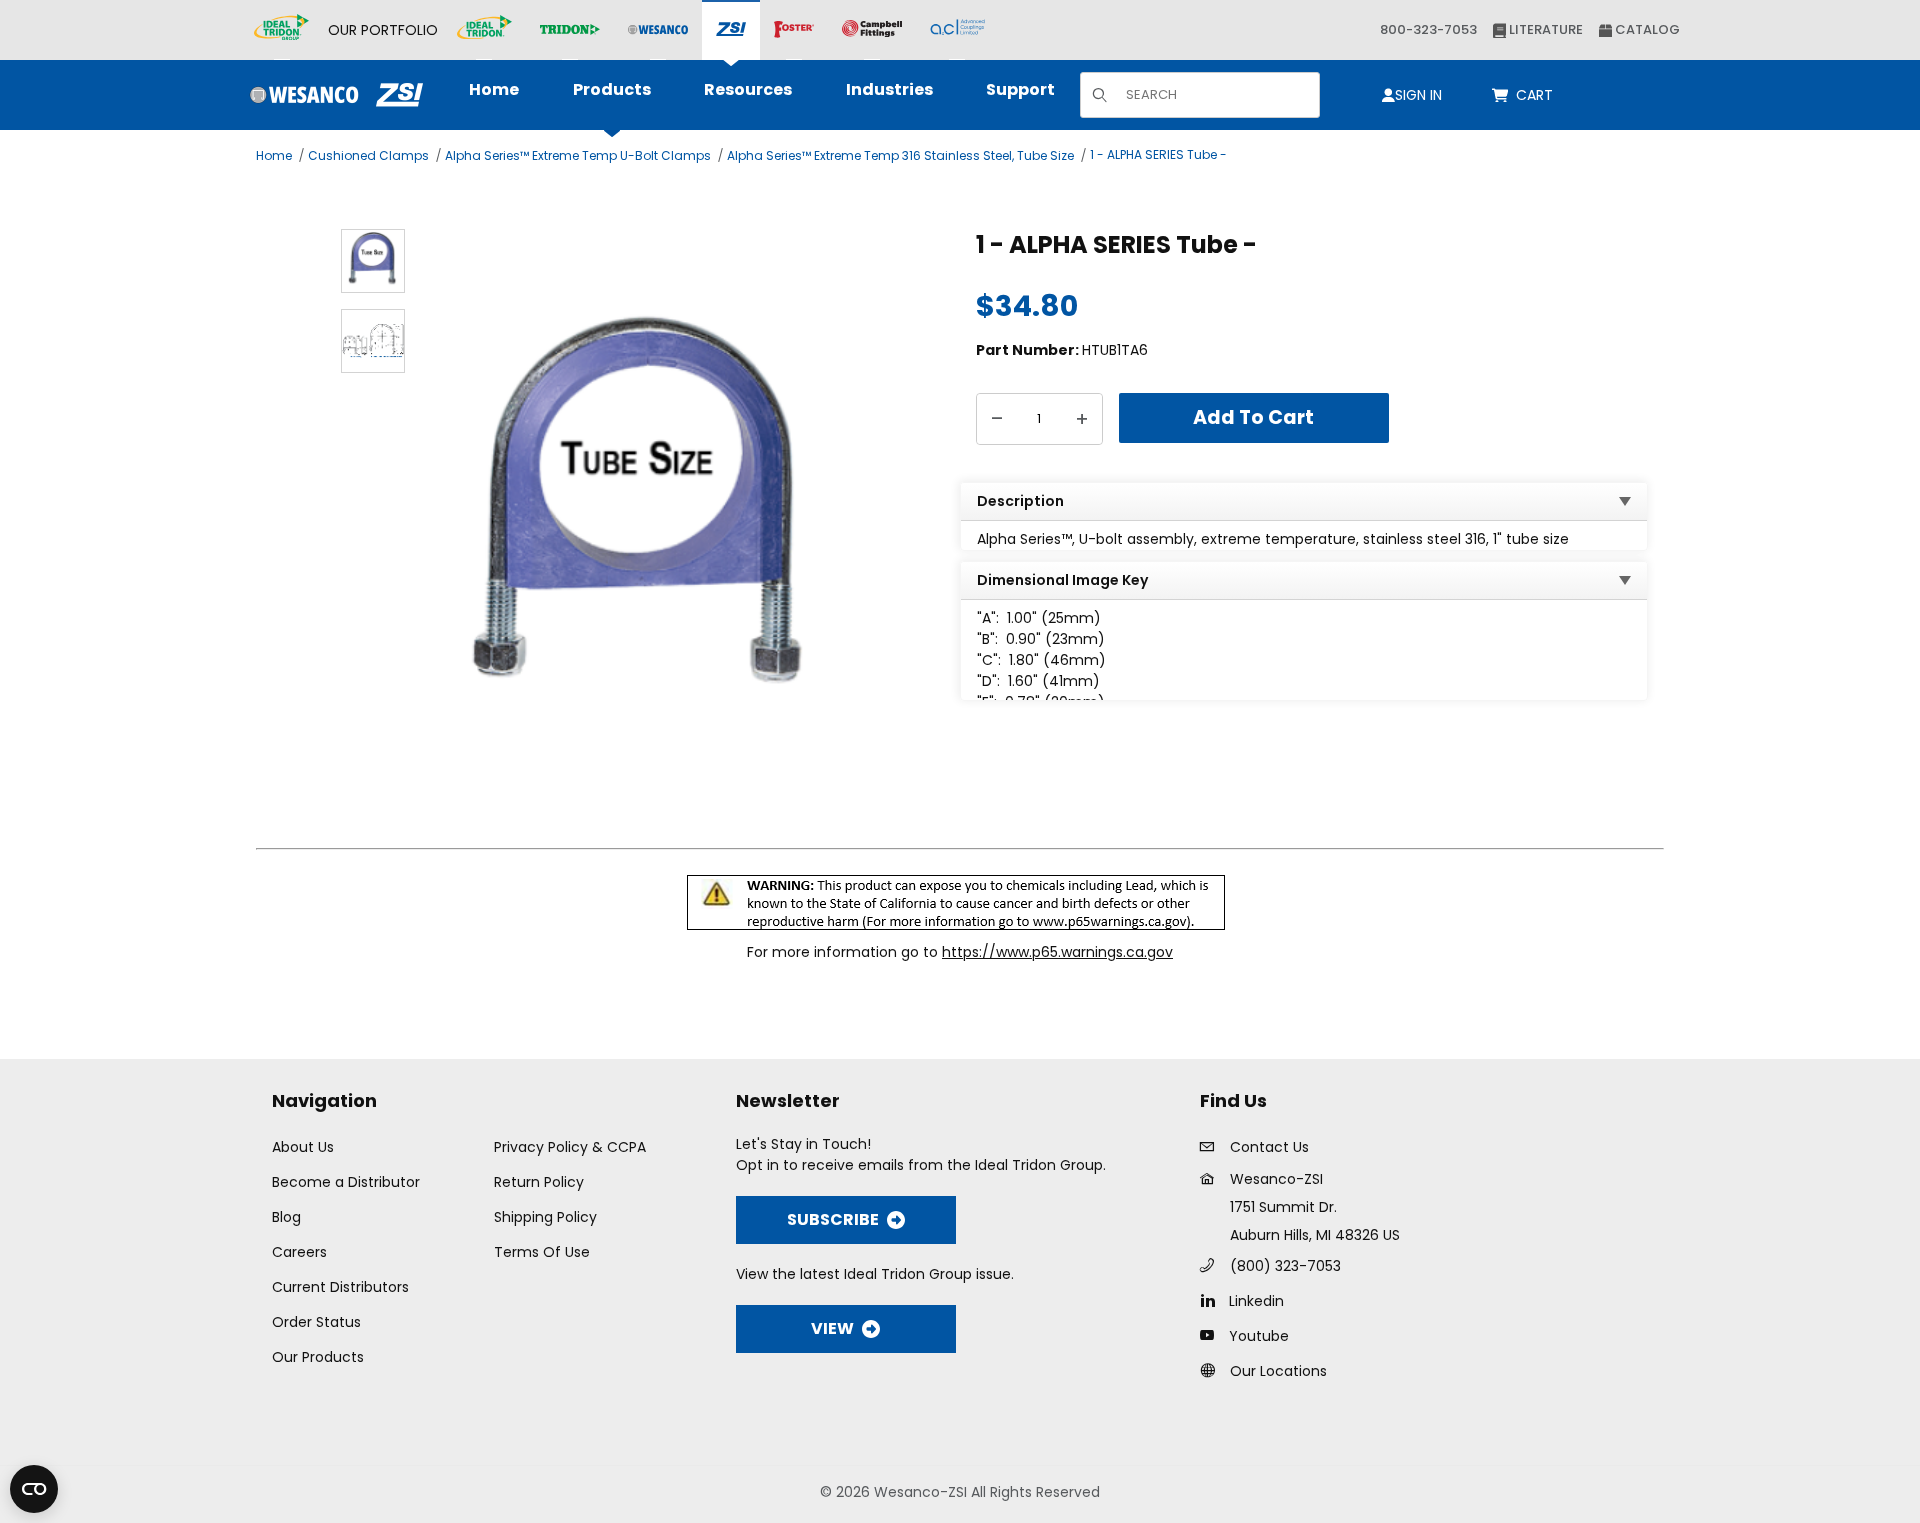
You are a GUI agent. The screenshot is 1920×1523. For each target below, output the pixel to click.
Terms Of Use (542, 1252)
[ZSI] (731, 30)
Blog (286, 1217)
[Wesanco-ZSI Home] (331, 95)
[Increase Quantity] (1082, 419)
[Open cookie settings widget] (34, 1489)
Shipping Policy (545, 1217)
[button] (373, 261)
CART (1538, 95)
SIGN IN (1418, 95)
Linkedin (1256, 1301)
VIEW (832, 1328)
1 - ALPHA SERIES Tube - (1158, 154)
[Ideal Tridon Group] (281, 30)
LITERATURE (1544, 29)
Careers (299, 1252)
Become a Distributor (346, 1182)
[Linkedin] (1212, 1300)
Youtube (1259, 1336)
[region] (373, 519)
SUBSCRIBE (833, 1219)
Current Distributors (340, 1287)
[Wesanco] (658, 30)
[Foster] (794, 30)
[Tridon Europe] (570, 30)
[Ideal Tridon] (484, 30)
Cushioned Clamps (368, 155)
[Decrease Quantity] (997, 419)
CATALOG (1646, 29)
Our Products (318, 1357)
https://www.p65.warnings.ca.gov (1057, 952)
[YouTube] (1212, 1335)
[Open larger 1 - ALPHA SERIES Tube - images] (642, 519)
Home (274, 155)
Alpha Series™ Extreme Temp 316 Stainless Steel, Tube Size (900, 155)
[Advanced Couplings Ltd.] (957, 30)
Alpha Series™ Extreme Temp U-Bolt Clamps (578, 155)
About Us (303, 1147)
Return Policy (539, 1182)
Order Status (316, 1322)
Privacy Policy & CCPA (570, 1147)
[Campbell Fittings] (872, 30)
